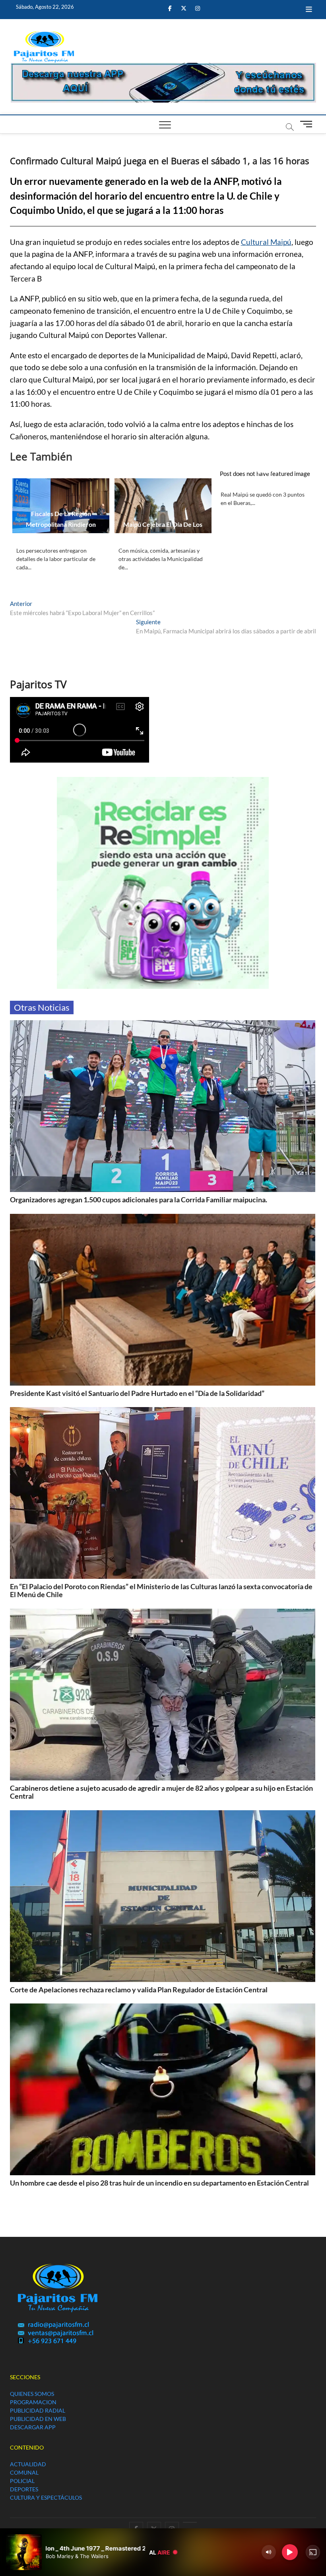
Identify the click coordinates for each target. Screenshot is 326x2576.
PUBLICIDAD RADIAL (38, 2410)
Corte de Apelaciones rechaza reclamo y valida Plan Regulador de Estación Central (139, 1990)
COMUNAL (24, 2472)
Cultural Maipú (266, 242)
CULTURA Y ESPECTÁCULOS (46, 2497)
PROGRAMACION (33, 2402)
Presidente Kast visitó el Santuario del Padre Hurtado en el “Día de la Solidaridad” (137, 1393)
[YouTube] (190, 2522)
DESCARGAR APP (33, 2427)
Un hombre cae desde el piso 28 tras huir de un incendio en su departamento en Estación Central (159, 2183)
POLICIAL (22, 2481)
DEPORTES (24, 2489)
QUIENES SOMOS (32, 2394)
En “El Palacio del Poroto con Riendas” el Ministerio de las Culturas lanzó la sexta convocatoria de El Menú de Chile (161, 1590)
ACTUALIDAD (28, 2464)
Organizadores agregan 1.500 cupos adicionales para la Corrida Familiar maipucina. (139, 1200)
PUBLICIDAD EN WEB (38, 2419)
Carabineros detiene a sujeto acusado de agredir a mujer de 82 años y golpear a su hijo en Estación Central (161, 1792)
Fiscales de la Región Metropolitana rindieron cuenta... (61, 524)
